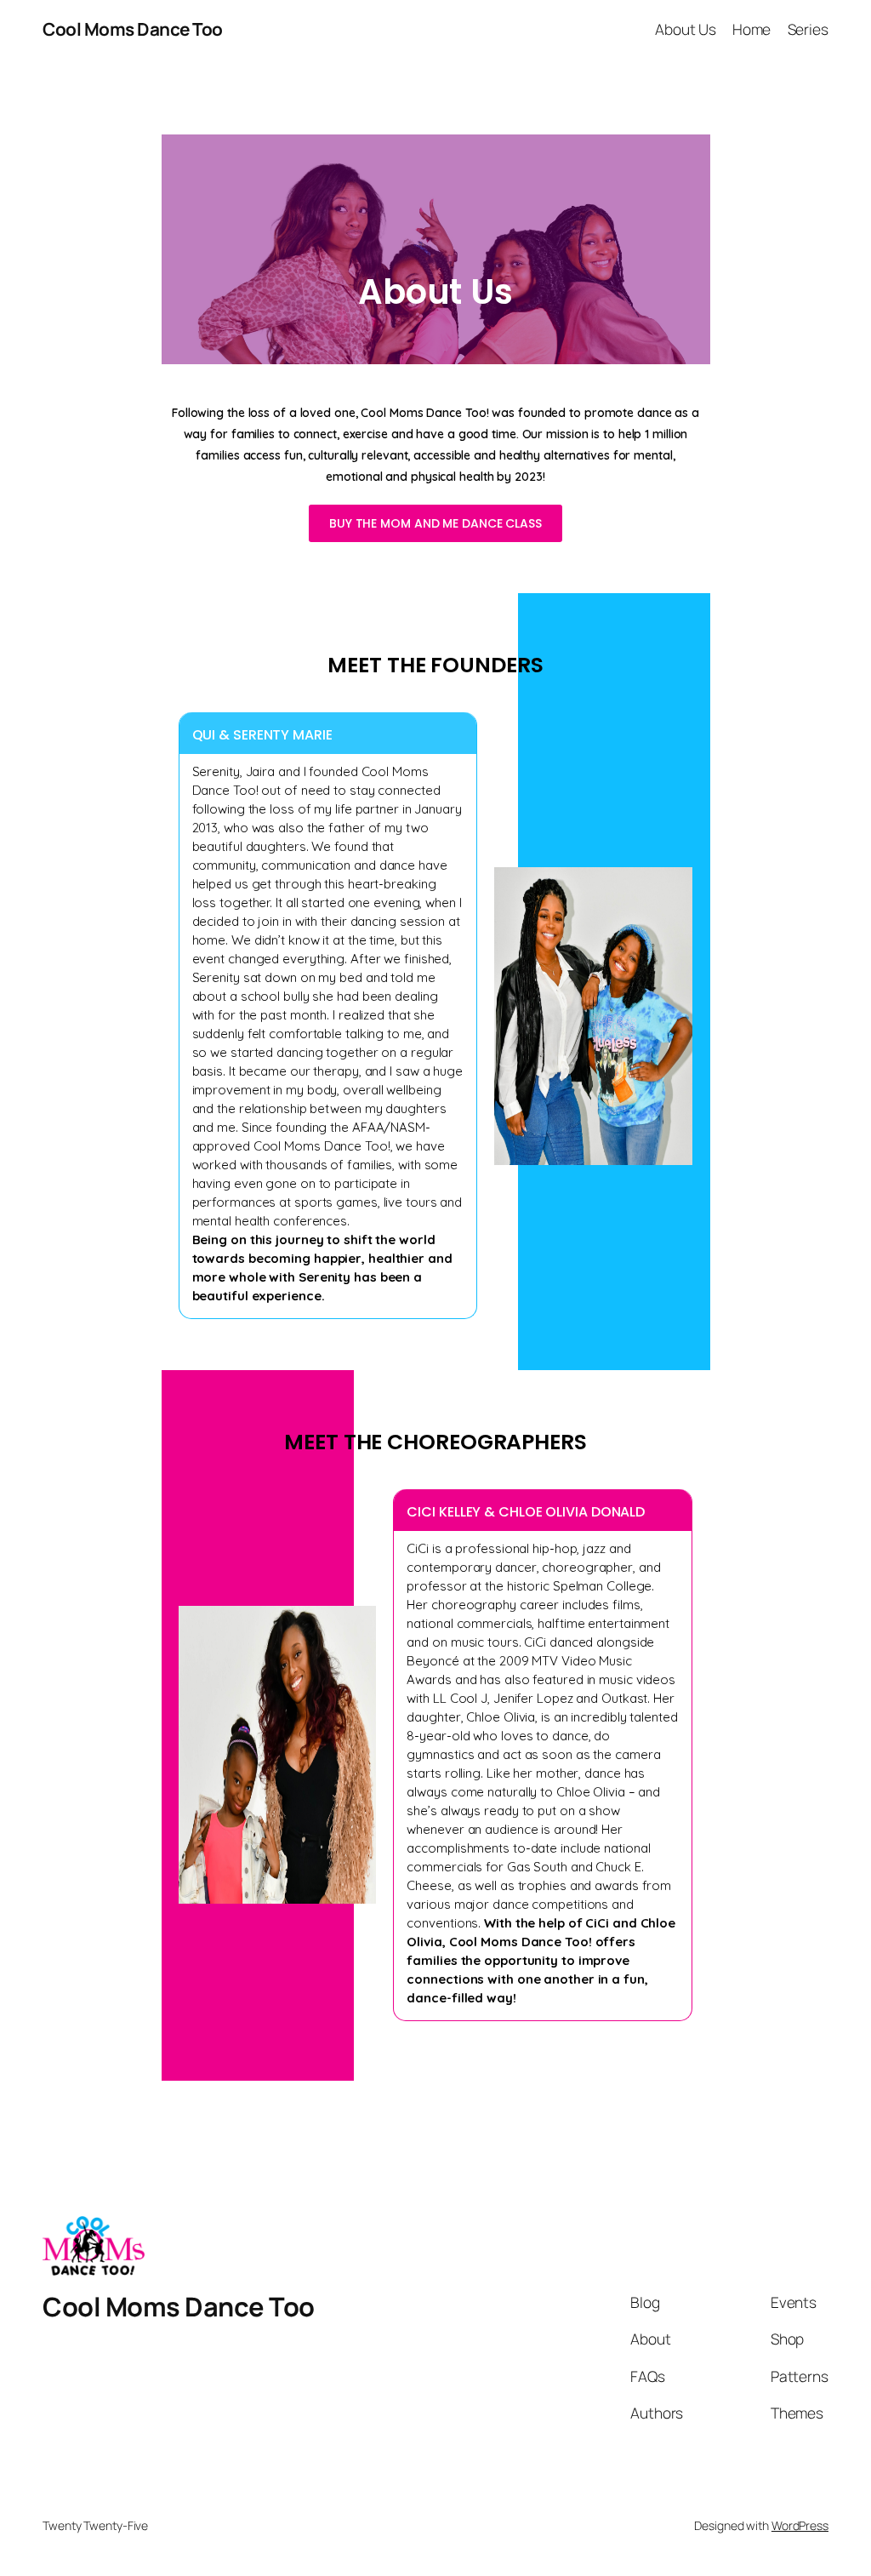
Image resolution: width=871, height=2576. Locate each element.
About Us (685, 29)
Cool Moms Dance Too (133, 29)
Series (808, 29)
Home (752, 29)
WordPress (800, 2525)
